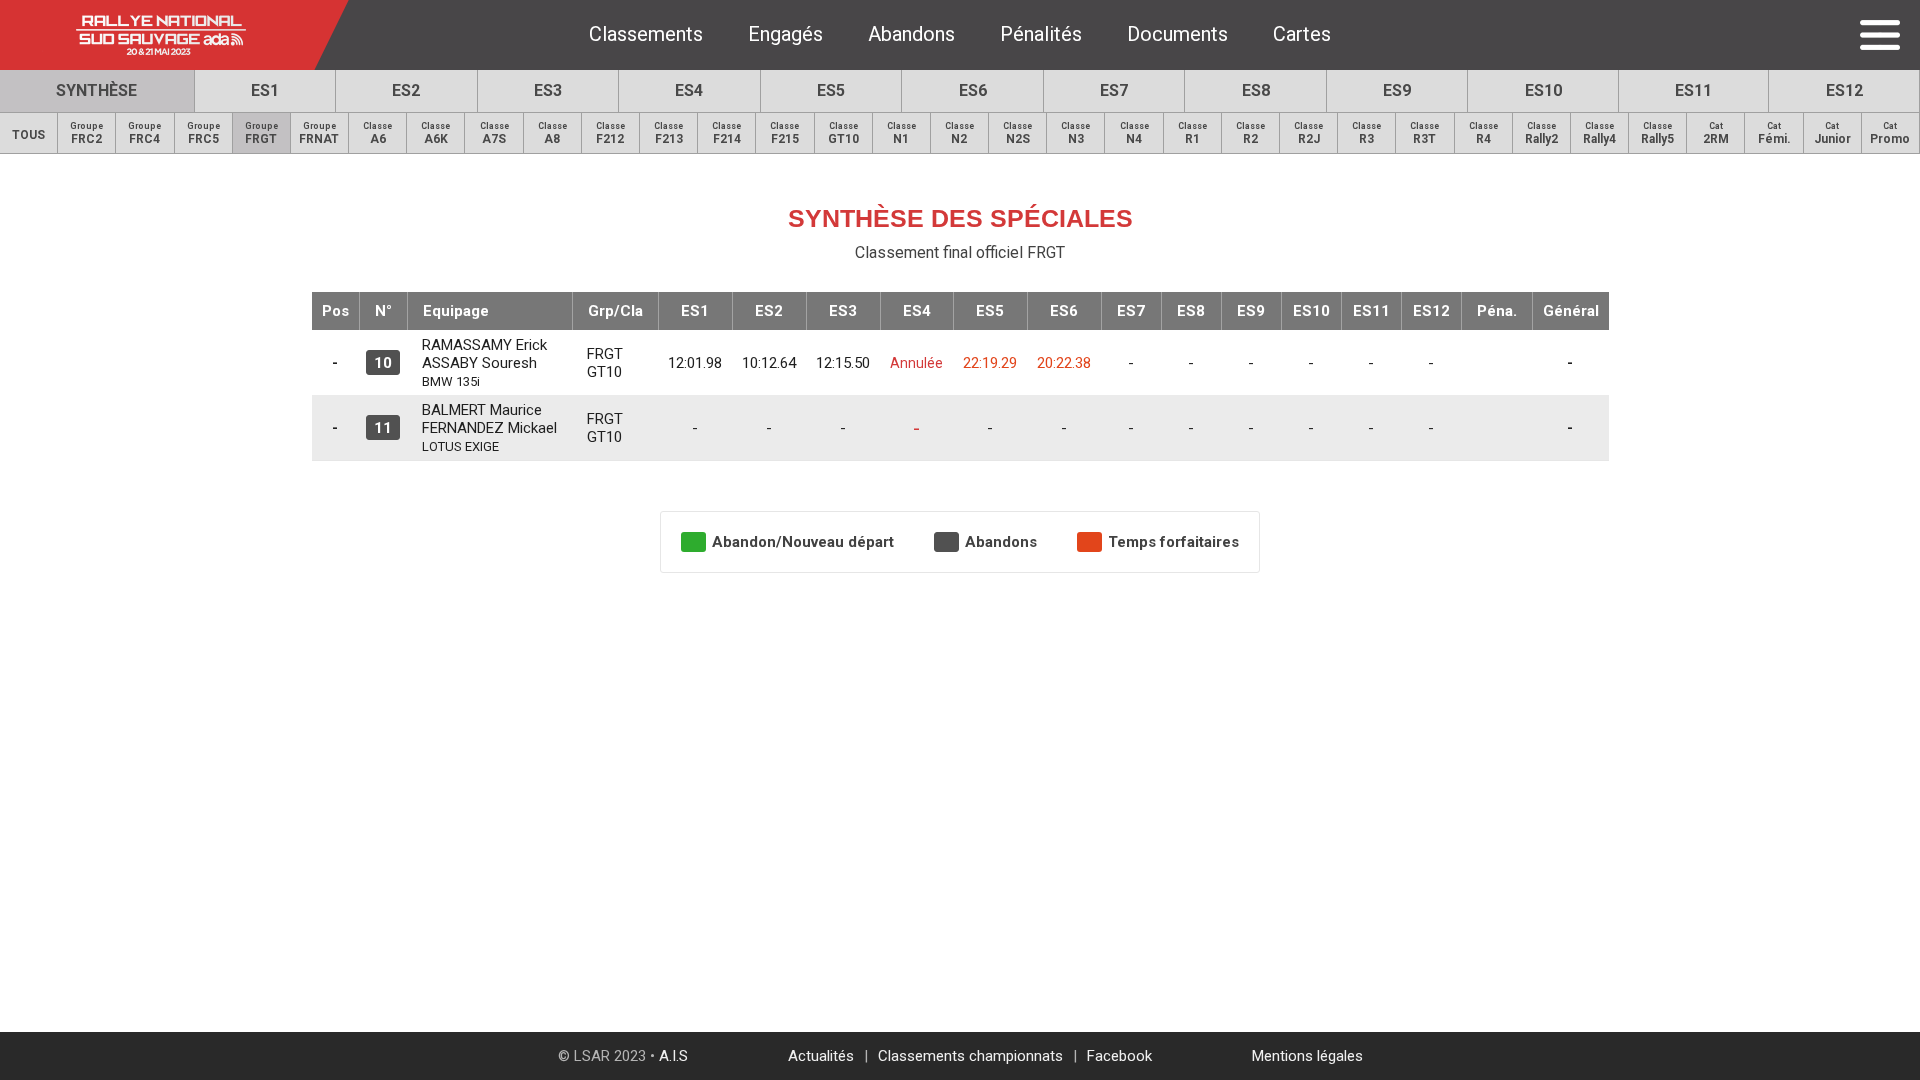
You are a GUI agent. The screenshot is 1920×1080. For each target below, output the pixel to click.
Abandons (911, 34)
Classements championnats (970, 1056)
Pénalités (1041, 34)
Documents (1177, 34)
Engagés (785, 34)
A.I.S (673, 1056)
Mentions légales (1307, 1056)
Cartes (1302, 34)
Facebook (1119, 1056)
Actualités (821, 1056)
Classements (646, 34)
